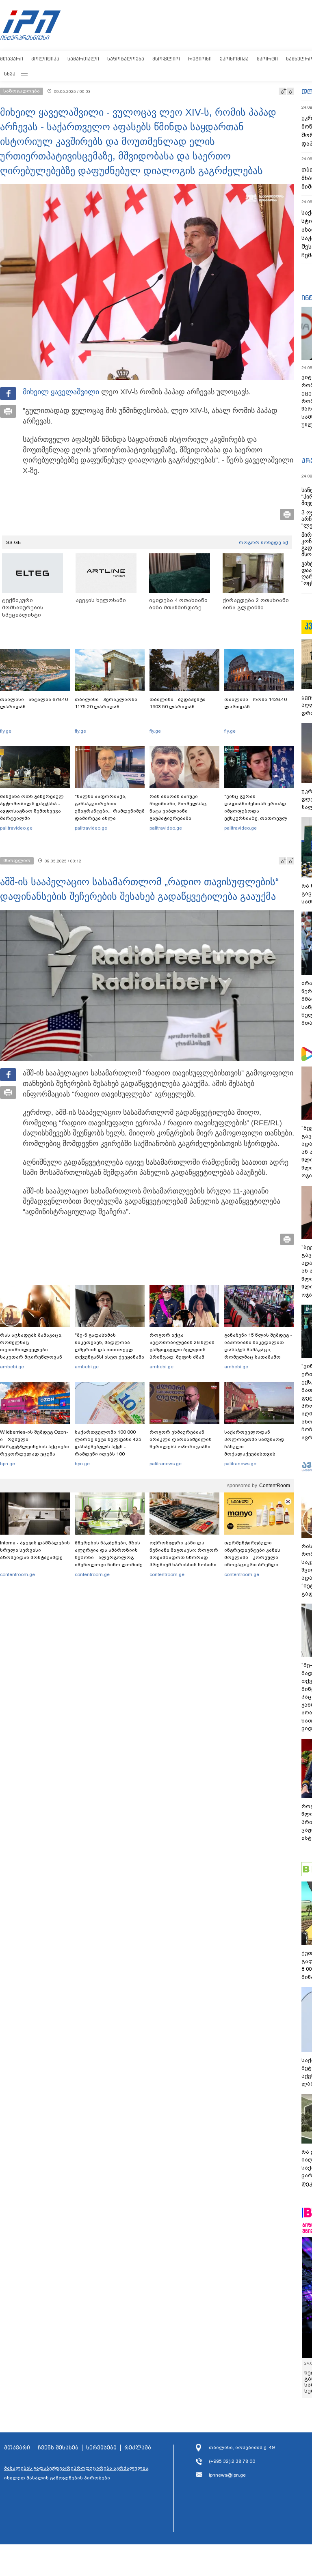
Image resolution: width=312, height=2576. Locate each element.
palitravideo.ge (16, 828)
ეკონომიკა (234, 59)
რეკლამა (138, 2448)
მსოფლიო (166, 59)
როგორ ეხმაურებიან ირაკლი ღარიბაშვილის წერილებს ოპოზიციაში (181, 1439)
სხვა (10, 74)
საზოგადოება (126, 59)
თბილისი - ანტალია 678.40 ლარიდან (34, 703)
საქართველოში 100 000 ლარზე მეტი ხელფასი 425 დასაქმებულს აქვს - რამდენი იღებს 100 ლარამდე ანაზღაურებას (108, 1447)
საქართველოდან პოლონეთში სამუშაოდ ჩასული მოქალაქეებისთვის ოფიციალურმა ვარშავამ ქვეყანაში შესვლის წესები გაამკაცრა (258, 1454)
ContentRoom (275, 1486)
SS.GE (14, 542)
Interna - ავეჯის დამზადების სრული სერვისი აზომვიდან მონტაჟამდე (35, 1550)
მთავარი (12, 59)
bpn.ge (8, 1464)
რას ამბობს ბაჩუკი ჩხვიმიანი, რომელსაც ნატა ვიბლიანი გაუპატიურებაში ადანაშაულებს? (178, 811)
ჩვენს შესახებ (58, 2448)
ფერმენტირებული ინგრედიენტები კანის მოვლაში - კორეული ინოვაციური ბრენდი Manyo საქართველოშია (255, 1557)
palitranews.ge (166, 1464)
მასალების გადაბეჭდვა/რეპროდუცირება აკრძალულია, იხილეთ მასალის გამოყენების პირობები (77, 2473)
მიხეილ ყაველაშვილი (61, 392)
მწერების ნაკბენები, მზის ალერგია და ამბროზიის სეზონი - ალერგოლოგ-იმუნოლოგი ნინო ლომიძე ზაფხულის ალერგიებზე (109, 1557)
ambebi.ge (12, 1367)
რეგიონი (200, 59)
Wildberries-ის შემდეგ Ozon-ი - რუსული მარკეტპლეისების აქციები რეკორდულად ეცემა (35, 1443)
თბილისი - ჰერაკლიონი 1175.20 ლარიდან (106, 703)
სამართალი (83, 59)
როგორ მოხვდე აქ (263, 542)
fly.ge (6, 731)
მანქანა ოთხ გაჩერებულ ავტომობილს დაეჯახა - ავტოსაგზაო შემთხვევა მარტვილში (32, 807)
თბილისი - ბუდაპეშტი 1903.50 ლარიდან (178, 703)
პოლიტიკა (45, 59)
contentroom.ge (17, 1574)
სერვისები (101, 2448)
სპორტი (267, 59)
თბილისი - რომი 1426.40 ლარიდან (256, 703)
